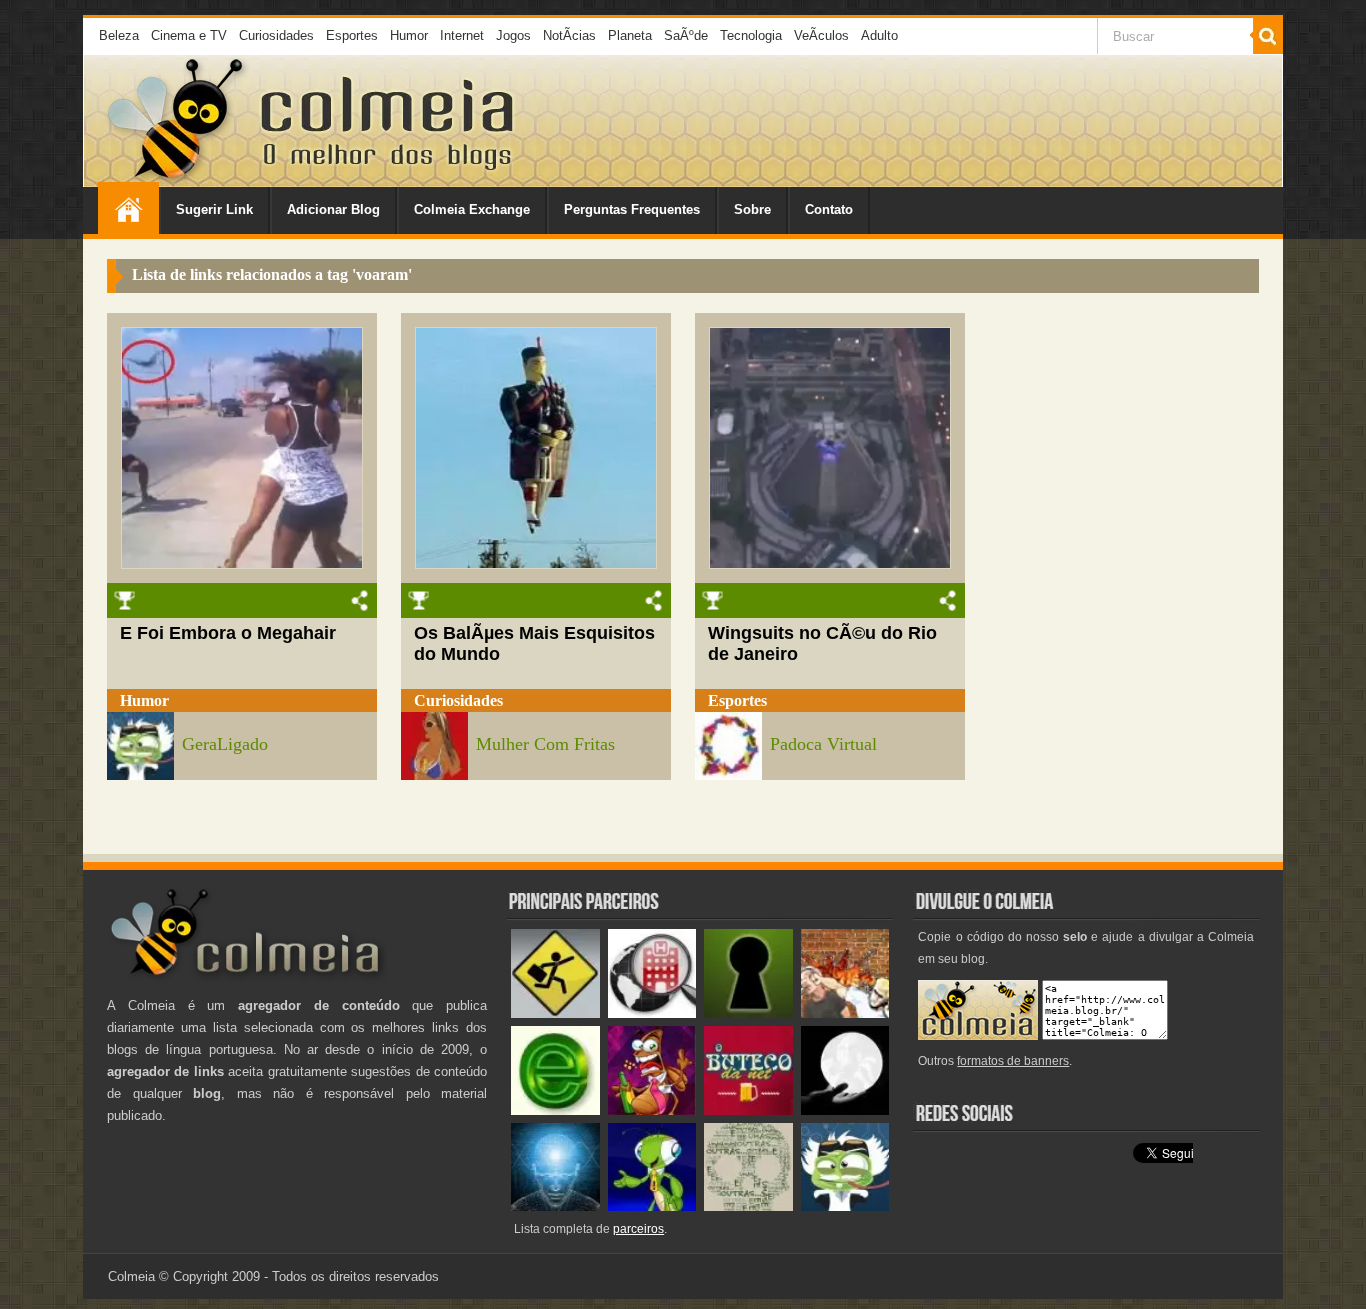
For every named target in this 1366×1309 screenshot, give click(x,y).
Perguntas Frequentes (632, 209)
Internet (462, 35)
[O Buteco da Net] (748, 1110)
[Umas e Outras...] (748, 1206)
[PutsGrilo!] (652, 1206)
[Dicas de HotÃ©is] (652, 1013)
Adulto (879, 35)
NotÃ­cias (569, 35)
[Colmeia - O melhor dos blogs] (177, 179)
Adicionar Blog (333, 209)
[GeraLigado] (845, 1206)
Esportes (352, 35)
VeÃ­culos (821, 35)
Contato (829, 209)
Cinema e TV (189, 35)
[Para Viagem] (555, 1013)
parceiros (638, 1229)
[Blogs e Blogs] (555, 1110)
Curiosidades (276, 35)
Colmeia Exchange (472, 209)
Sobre (752, 209)
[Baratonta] (652, 1110)
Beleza (119, 35)
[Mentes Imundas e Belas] (845, 1110)
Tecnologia (751, 35)
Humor (409, 35)
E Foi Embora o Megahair (228, 633)
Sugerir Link (214, 209)
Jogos (513, 35)
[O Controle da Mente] (555, 1206)
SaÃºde (686, 35)
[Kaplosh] (845, 1013)
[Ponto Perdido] (748, 1013)
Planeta (630, 35)
